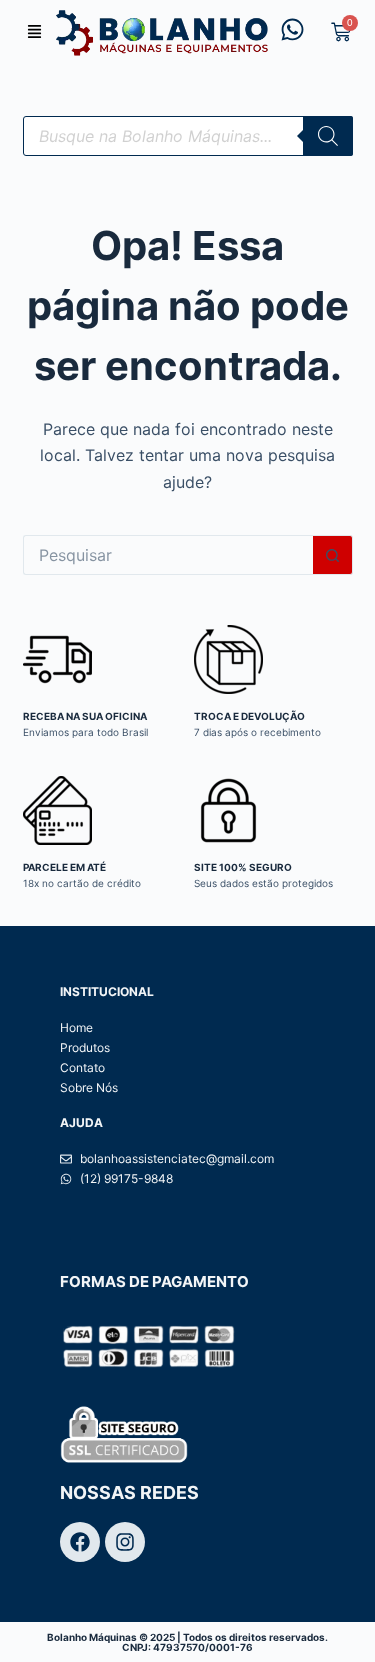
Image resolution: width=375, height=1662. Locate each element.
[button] (35, 33)
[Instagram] (125, 1542)
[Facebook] (80, 1542)
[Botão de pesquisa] (333, 555)
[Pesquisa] (328, 136)
